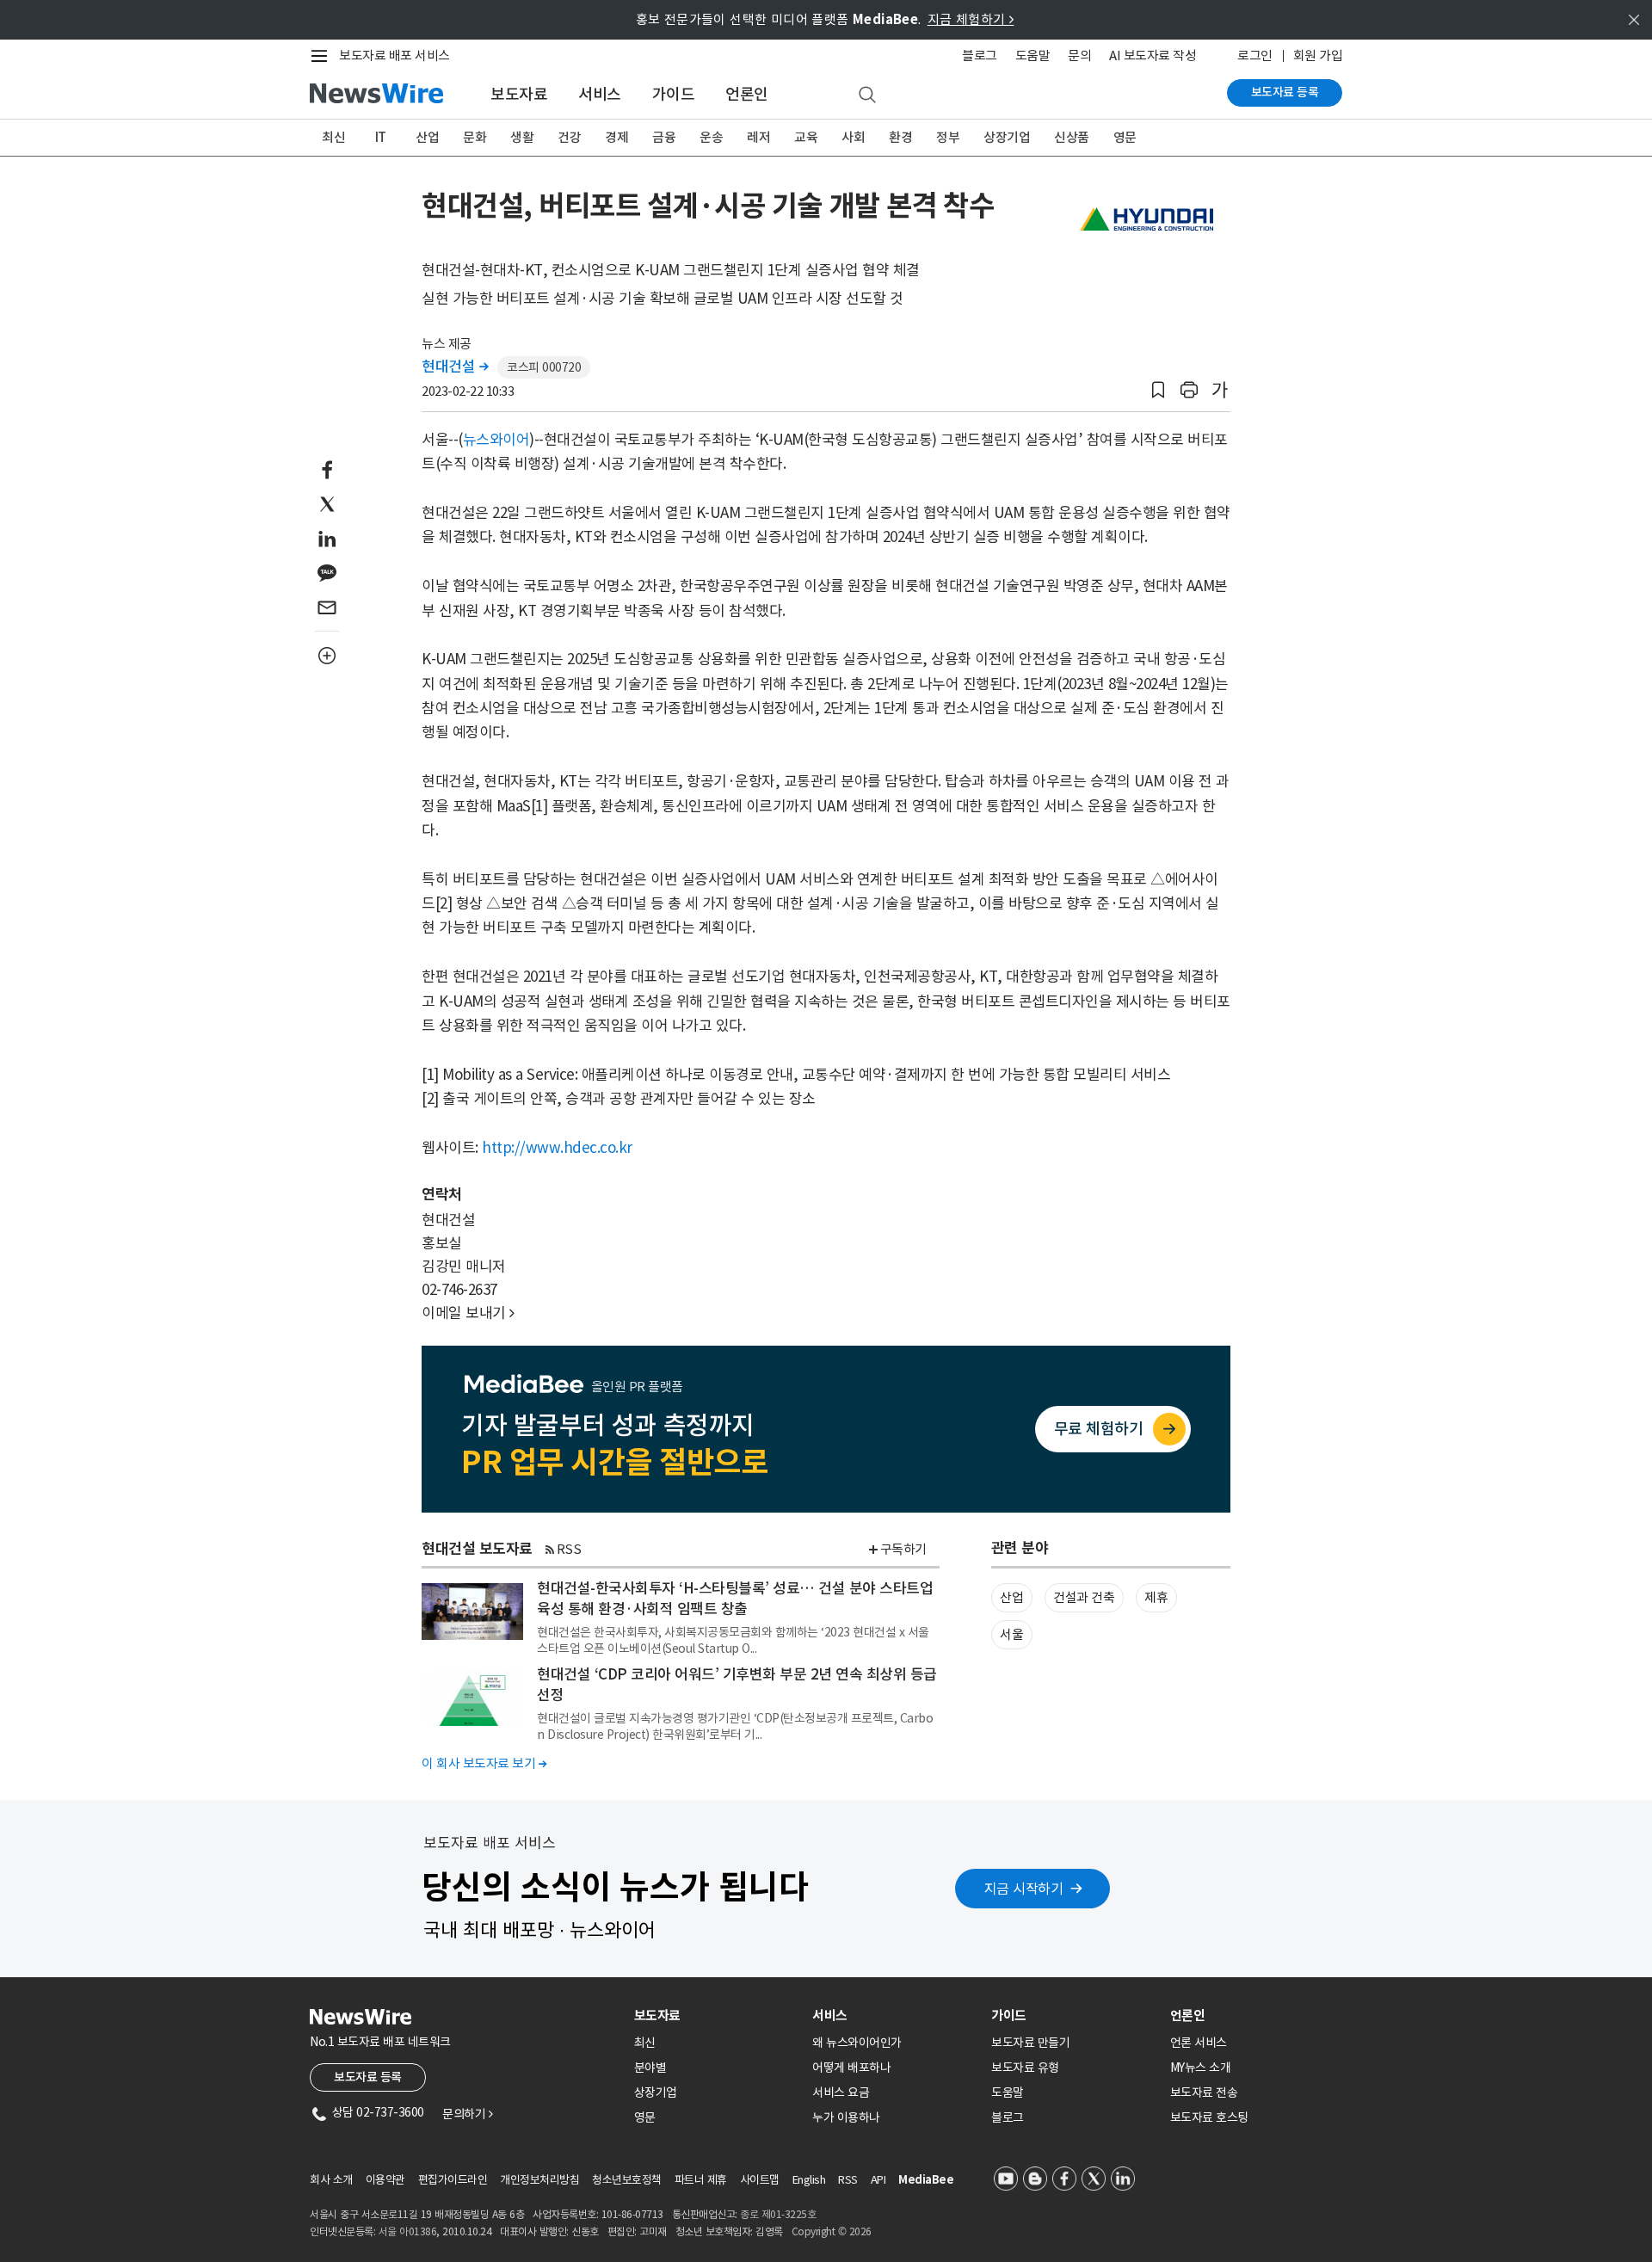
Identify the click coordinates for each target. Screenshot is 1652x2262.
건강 (569, 137)
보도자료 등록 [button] (368, 2077)
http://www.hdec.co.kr (557, 1148)
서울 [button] (1011, 1634)
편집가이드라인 (453, 2180)
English (809, 2180)
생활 (522, 137)
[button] (1158, 390)
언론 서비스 (1199, 2043)
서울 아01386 (408, 2231)
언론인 (747, 94)
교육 (806, 137)
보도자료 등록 (1285, 92)
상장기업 (1007, 137)
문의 (1079, 55)
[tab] (717, 2015)
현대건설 (455, 367)
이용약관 (385, 2180)
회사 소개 (331, 2180)
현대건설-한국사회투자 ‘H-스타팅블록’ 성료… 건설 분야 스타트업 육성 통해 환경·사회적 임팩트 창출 (735, 1599)
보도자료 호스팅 (1209, 2117)
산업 (427, 137)
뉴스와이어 (496, 440)
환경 (900, 137)
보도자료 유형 (1025, 2068)
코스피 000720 (544, 367)
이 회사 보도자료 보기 (484, 1763)
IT (381, 137)
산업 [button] (1011, 1597)
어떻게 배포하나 (851, 2068)
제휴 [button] (1156, 1597)
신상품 (1072, 137)
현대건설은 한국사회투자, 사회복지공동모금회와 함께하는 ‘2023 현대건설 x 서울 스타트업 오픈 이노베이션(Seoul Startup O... (733, 1640)
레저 (758, 137)
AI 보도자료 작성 (1153, 55)
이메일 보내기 (468, 1313)
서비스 (600, 94)
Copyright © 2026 (832, 2231)
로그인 (1255, 55)
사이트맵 (760, 2180)
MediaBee (926, 2180)
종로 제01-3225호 (778, 2214)
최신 (333, 137)
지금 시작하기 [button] (1024, 1889)
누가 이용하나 (846, 2117)
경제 (616, 137)
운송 (711, 137)
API (878, 2180)
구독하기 (903, 1549)
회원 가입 (1318, 55)
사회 (853, 137)
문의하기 (467, 2114)
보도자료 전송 (1204, 2093)
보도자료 (519, 94)
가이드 (674, 94)
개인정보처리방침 (539, 2180)
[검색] (867, 96)
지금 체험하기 (971, 19)
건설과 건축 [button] (1084, 1597)
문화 (475, 137)
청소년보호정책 (627, 2180)
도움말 (1033, 55)
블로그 (980, 55)
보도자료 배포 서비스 (395, 55)
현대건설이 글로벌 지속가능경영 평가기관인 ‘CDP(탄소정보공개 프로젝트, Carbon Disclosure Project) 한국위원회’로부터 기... (735, 1726)
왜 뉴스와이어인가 (857, 2043)
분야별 (650, 2068)
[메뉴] (323, 56)
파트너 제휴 (701, 2180)
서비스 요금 (841, 2093)
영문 (1125, 137)
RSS (569, 1549)
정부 (948, 137)
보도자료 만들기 (1030, 2043)
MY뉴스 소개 (1201, 2068)
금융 (664, 137)
